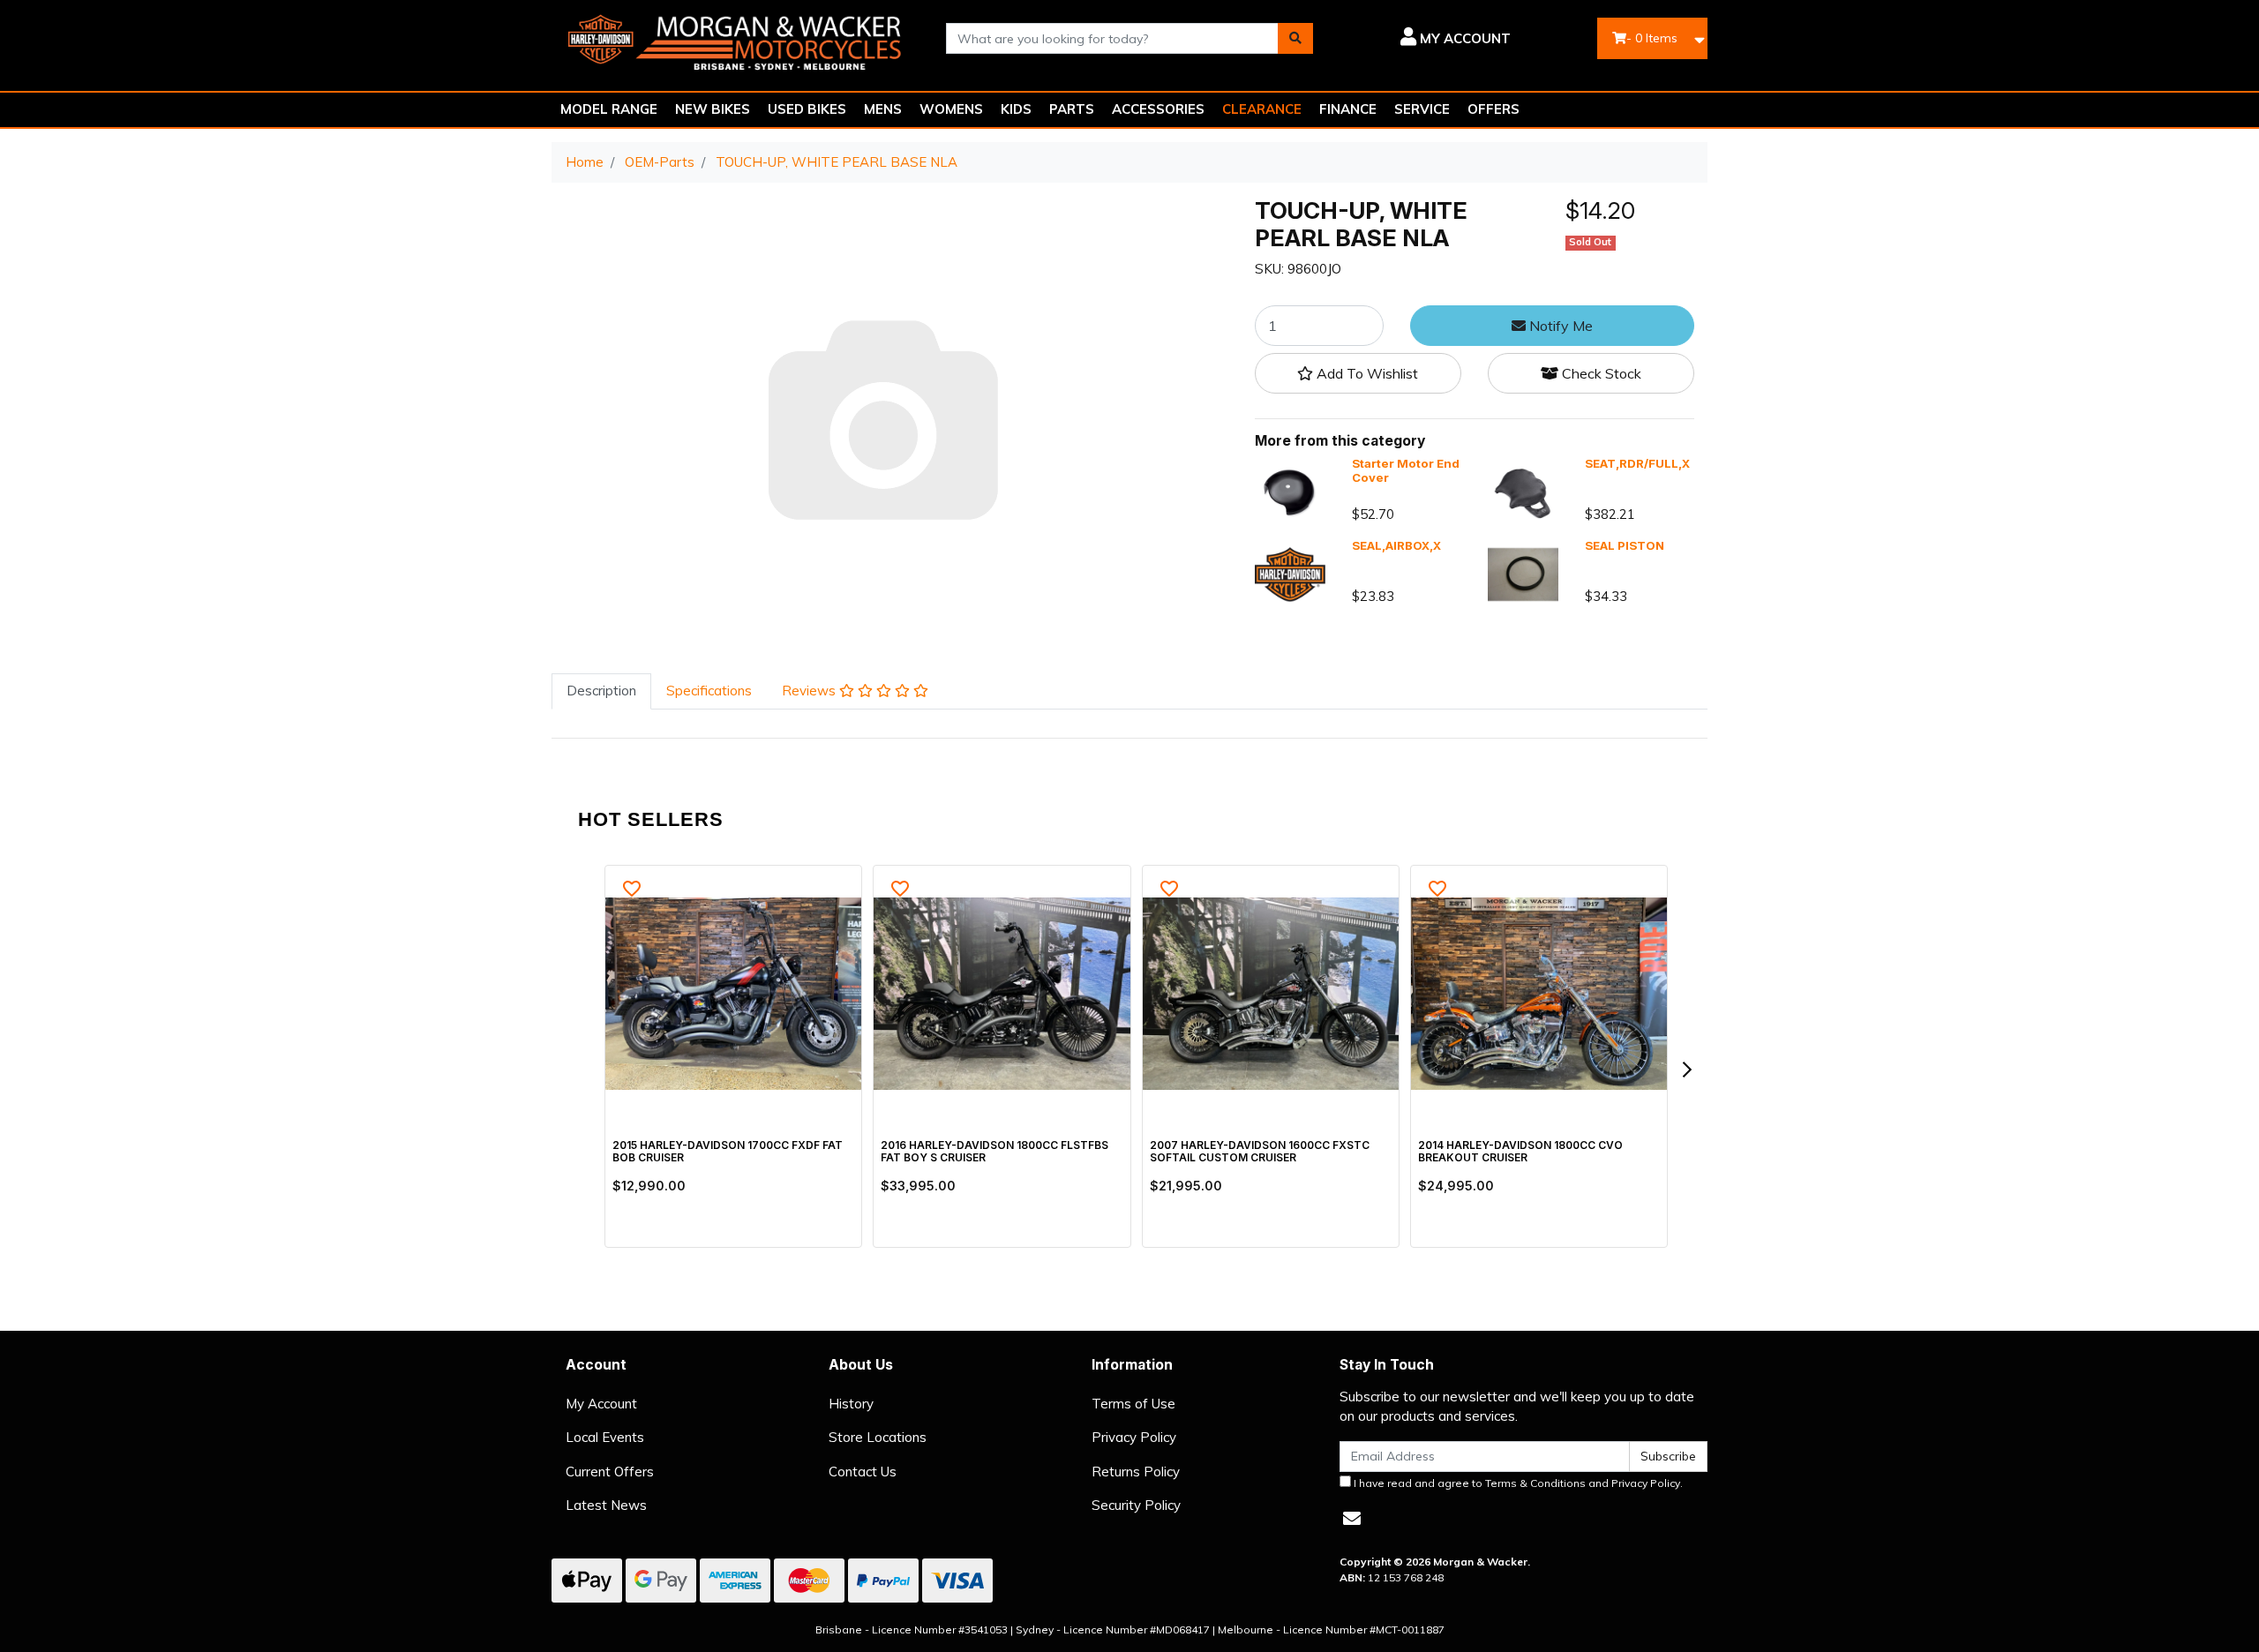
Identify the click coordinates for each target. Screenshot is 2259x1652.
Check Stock (1600, 374)
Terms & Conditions (1535, 1483)
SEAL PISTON (1625, 545)
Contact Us (863, 1472)
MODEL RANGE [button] (609, 109)
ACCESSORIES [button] (1158, 109)
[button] (1425, 39)
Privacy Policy (1134, 1437)
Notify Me (1559, 327)
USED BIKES (807, 109)
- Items (1652, 38)
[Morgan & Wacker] (735, 37)
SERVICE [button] (1422, 109)
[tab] (601, 691)
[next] (1686, 1070)
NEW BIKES (713, 109)
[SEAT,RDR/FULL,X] (1523, 492)
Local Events (605, 1437)
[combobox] (1113, 38)
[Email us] (1352, 1518)
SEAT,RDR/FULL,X (1637, 464)
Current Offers (610, 1472)
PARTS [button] (1072, 109)
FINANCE (1348, 109)
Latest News (606, 1505)
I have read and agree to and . (1517, 1483)
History (851, 1404)
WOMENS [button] (951, 109)
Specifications (709, 691)
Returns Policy (1136, 1472)
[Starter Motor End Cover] (1290, 492)
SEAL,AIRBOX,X (1396, 545)
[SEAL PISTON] (1523, 573)
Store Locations (878, 1437)
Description (601, 691)
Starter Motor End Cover (1406, 471)
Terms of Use (1133, 1404)
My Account (601, 1404)
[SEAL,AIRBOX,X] (1290, 573)
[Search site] (1295, 38)
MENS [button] (883, 109)
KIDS (1016, 109)
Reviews (811, 691)
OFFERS (1493, 109)
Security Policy (1136, 1505)
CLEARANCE (1262, 109)
